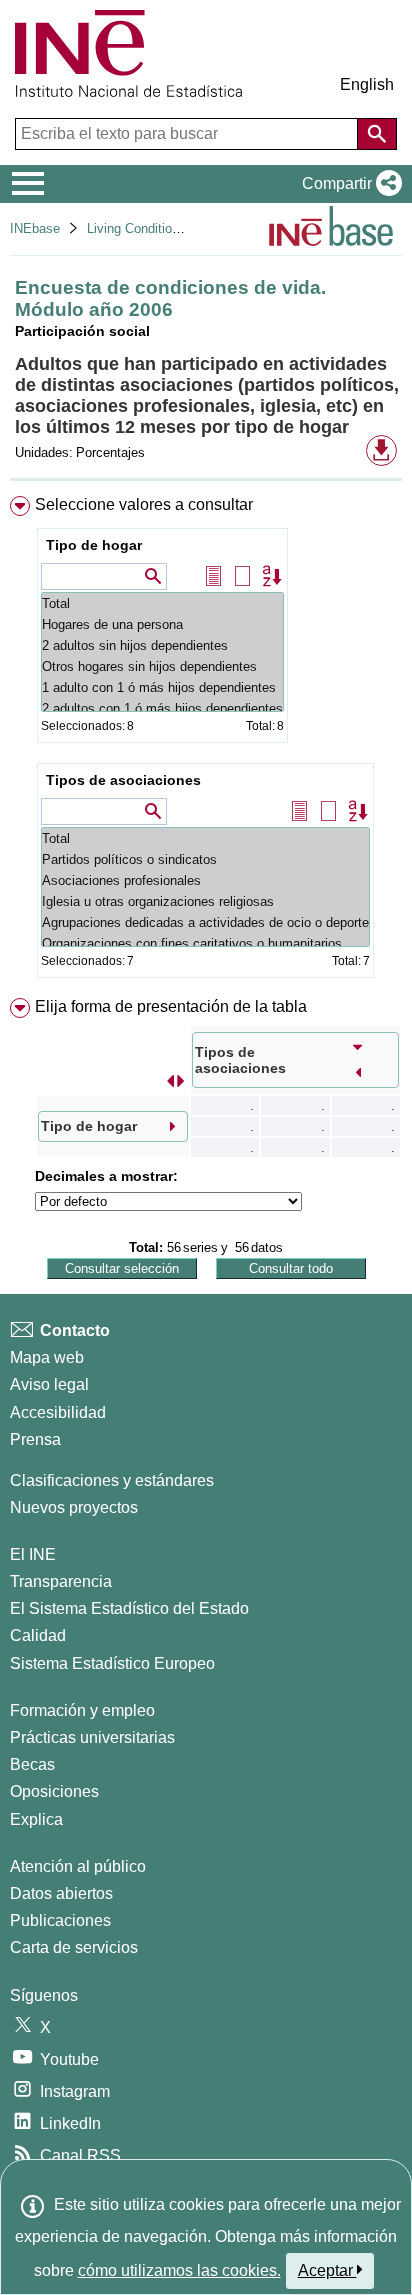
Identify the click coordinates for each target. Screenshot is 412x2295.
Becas (32, 1764)
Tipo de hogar (94, 545)
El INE (33, 1554)
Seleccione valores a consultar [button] (144, 504)
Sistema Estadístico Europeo (112, 1663)
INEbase (35, 228)
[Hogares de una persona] (162, 624)
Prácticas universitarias (92, 1737)
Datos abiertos (61, 1893)
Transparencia (61, 1581)
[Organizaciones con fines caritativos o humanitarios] (205, 943)
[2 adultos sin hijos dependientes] (162, 645)
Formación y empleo (82, 1710)
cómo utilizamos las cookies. (179, 2270)
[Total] (162, 603)
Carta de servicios (74, 1947)
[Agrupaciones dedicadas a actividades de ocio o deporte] (205, 922)
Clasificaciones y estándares (112, 1480)
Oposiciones (54, 1791)
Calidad (38, 1635)
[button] (348, 184)
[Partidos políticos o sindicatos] (205, 859)
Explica (36, 1819)
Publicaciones (60, 1920)
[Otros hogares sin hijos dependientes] (162, 666)
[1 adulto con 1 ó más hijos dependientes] (162, 687)
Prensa (35, 1439)
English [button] (367, 84)
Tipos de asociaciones (123, 780)
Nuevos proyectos (74, 1507)
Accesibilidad (58, 1412)
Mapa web (47, 1357)
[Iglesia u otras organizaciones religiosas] (205, 901)
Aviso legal (49, 1384)
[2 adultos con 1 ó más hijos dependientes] (162, 708)
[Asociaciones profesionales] (205, 880)
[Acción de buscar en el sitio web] (377, 134)
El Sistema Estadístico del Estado (129, 1608)
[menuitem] (206, 741)
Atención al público (78, 1866)
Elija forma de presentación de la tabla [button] (171, 1006)
